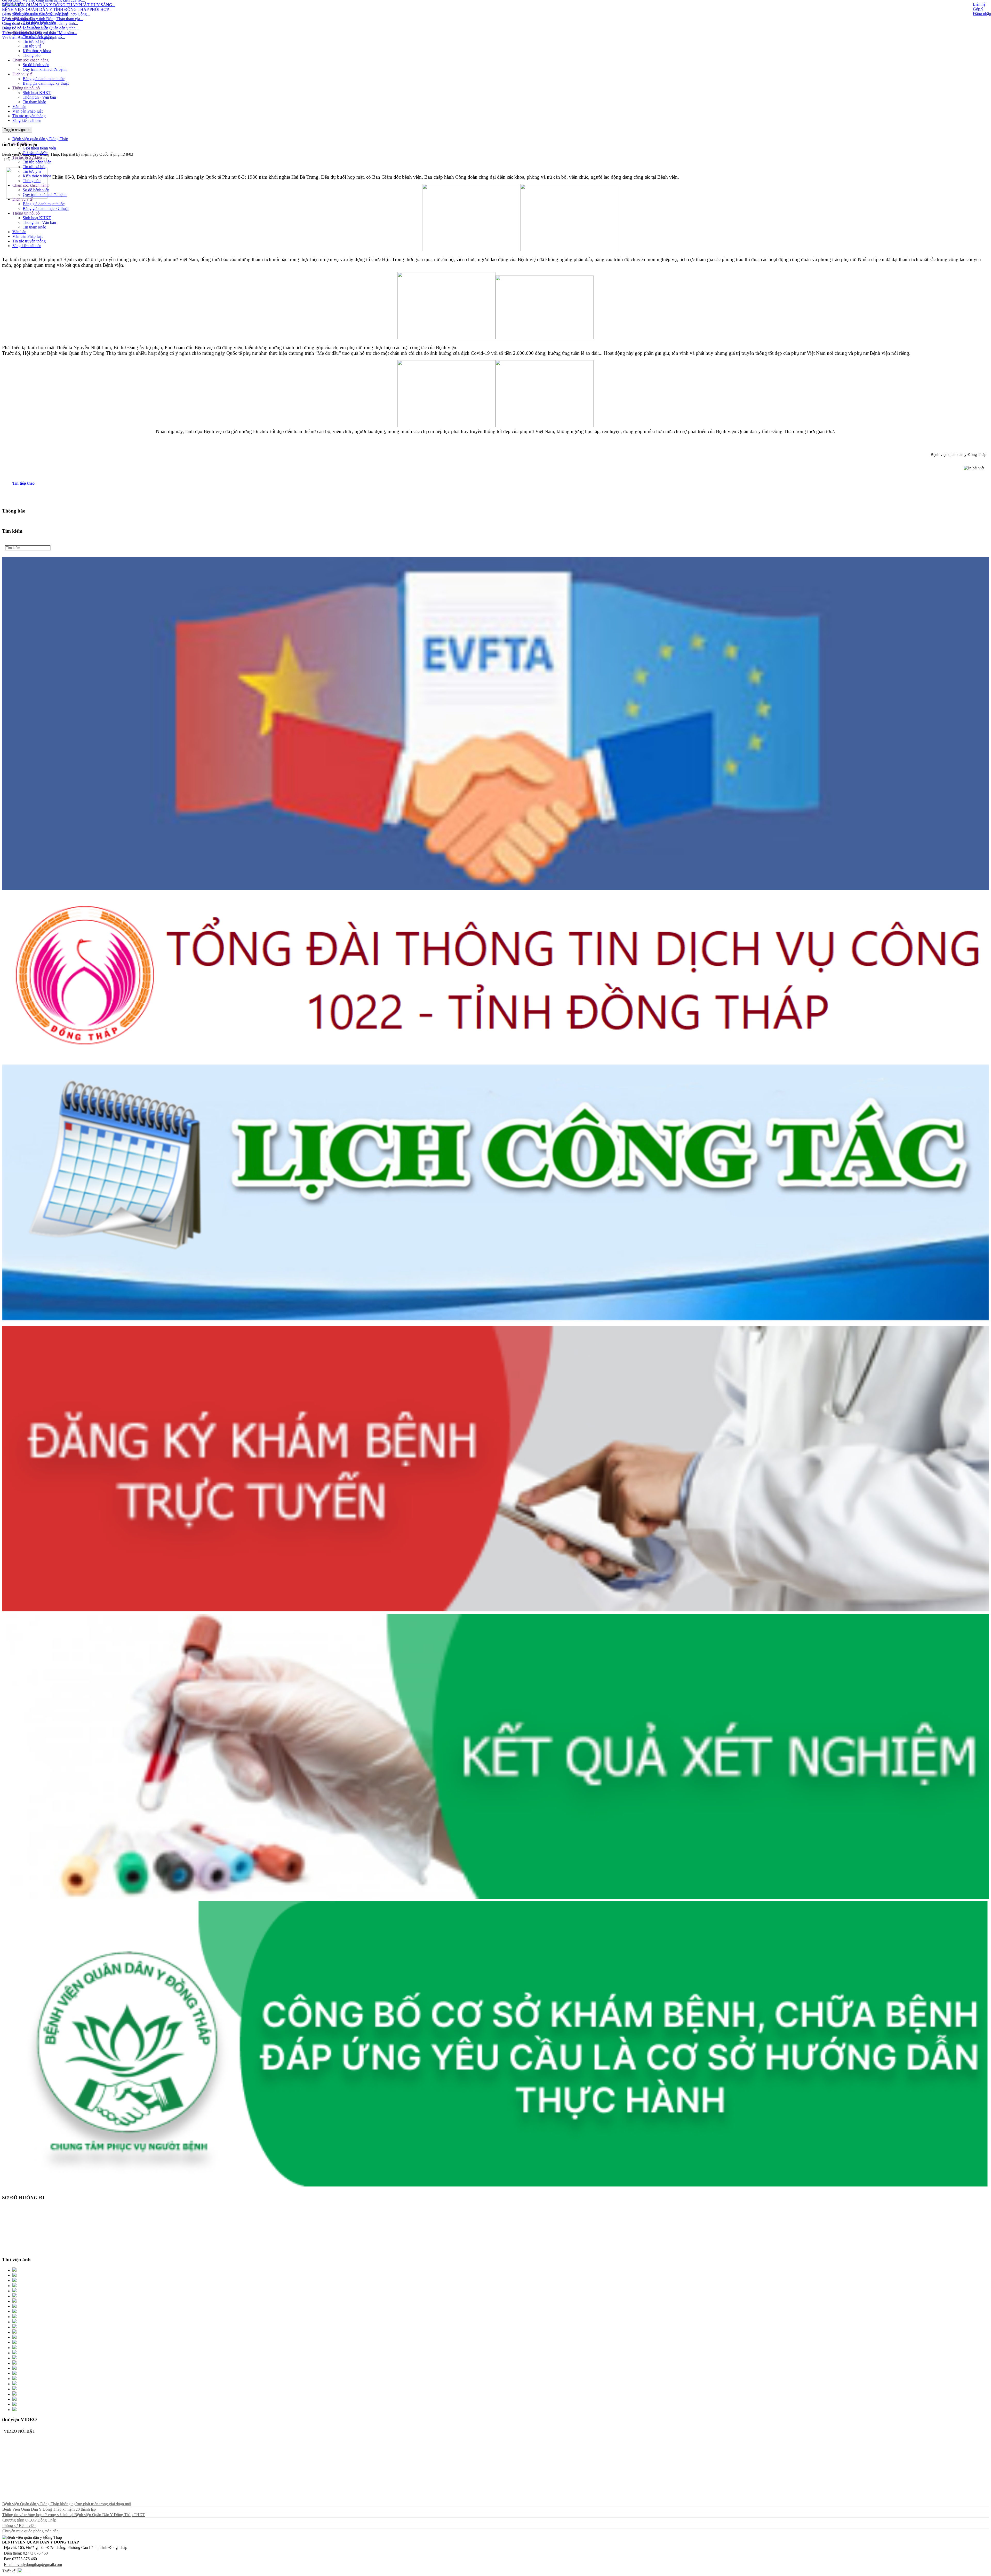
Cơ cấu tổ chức (35, 27)
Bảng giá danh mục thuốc (44, 79)
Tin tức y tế (32, 46)
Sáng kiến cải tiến (27, 120)
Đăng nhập (982, 14)
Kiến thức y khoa (37, 51)
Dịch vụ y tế (22, 74)
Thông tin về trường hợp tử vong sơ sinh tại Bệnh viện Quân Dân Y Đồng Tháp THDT (74, 2515)
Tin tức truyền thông (29, 116)
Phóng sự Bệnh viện (19, 2526)
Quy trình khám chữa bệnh (45, 69)
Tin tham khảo (34, 102)
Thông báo (32, 55)
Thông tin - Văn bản (39, 97)
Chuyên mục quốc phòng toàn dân (30, 2531)
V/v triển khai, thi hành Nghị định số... (34, 3)
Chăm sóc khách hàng (30, 60)
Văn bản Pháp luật (27, 111)
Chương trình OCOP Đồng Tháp (29, 2520)
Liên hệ (979, 4)
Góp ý (978, 9)
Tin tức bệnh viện (37, 37)
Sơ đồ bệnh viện (36, 65)
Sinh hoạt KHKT (37, 93)
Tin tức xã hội (34, 41)
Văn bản (19, 107)
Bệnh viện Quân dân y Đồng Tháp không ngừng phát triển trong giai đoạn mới (67, 2504)
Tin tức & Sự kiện (27, 32)
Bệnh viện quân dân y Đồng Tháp (40, 14)
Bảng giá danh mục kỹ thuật (46, 83)
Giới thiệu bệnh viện (39, 23)
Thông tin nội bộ (26, 88)
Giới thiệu (21, 18)
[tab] (501, 483)
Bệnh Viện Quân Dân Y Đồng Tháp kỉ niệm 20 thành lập (49, 2509)
